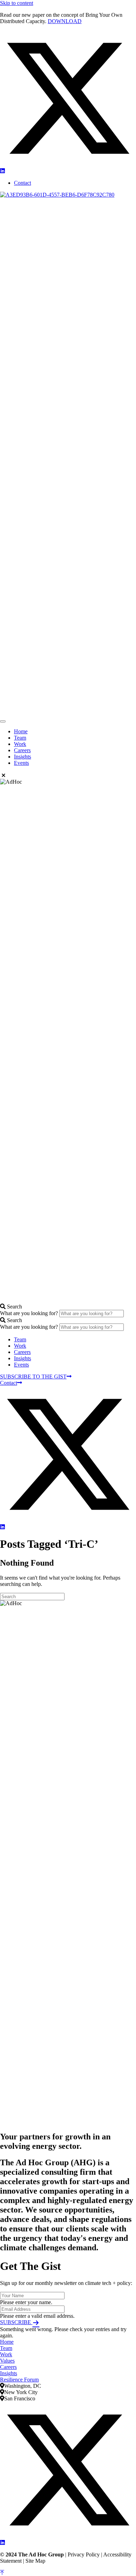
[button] (68, 165)
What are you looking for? (30, 1313)
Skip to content (17, 3)
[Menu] (3, 721)
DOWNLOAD (65, 21)
